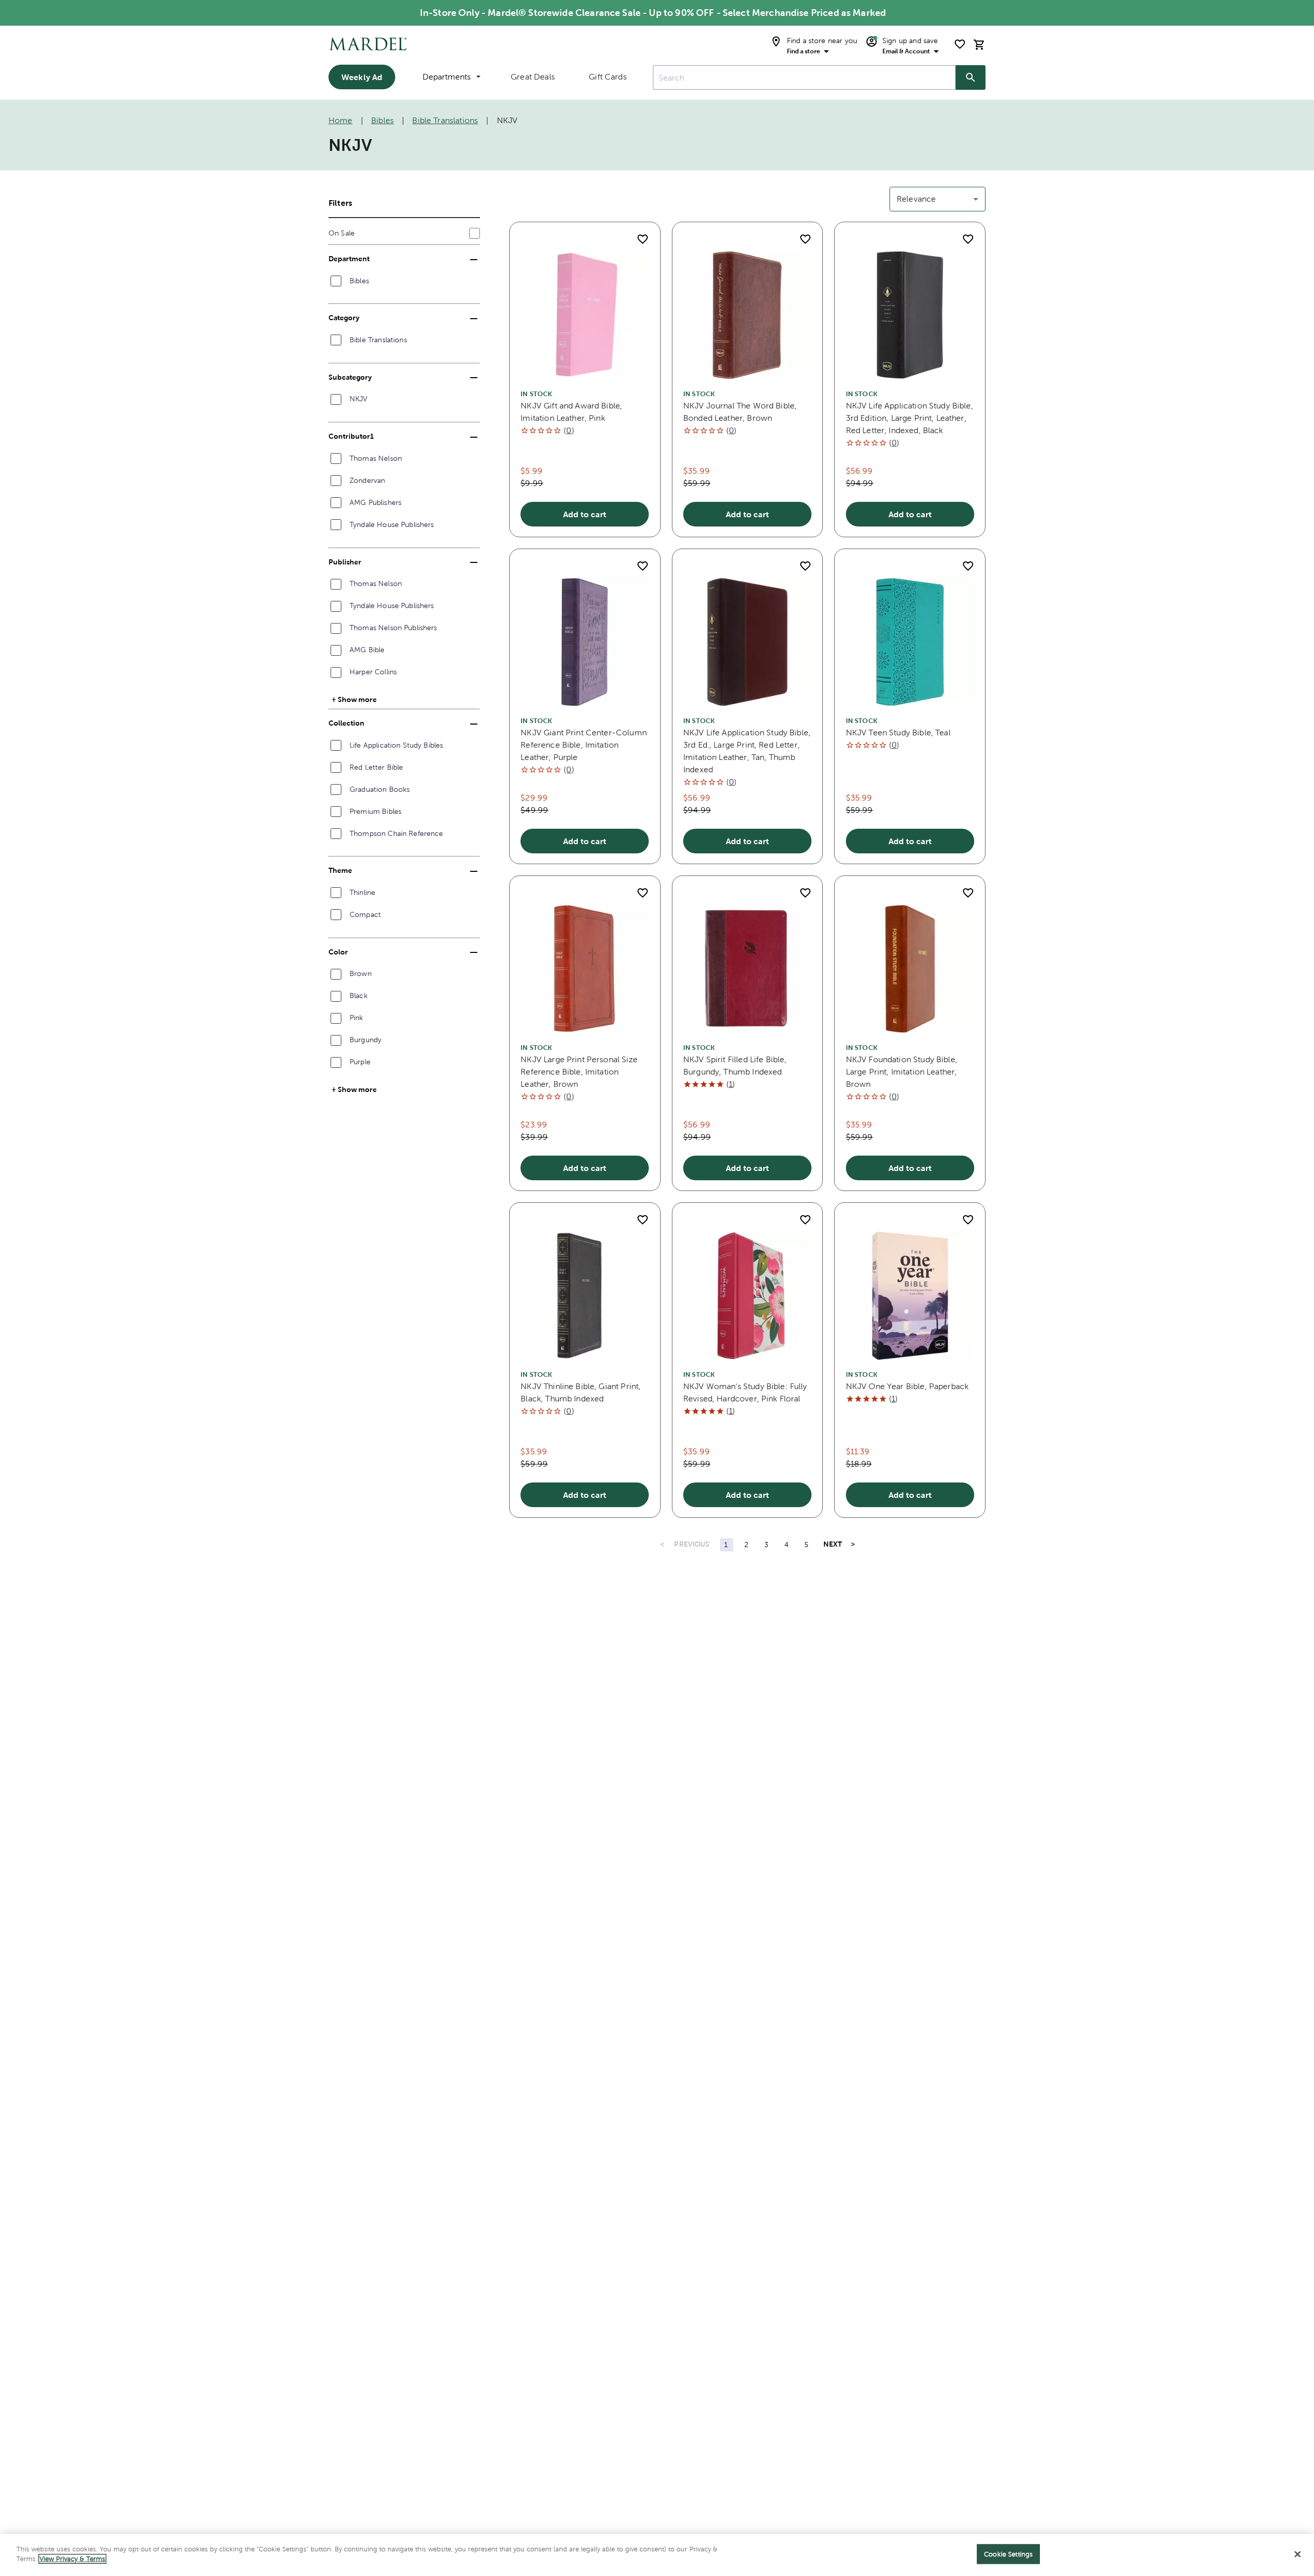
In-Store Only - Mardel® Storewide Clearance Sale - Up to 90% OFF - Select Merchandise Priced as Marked (653, 13)
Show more (357, 699)
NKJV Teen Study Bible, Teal (898, 733)
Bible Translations (445, 120)
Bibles (382, 120)
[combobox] (804, 77)
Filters (340, 203)
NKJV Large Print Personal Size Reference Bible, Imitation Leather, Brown (579, 1072)
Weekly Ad (362, 77)
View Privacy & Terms (72, 2559)
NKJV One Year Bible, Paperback (907, 1386)
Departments (447, 77)
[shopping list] (960, 44)
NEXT (833, 1544)
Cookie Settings (1008, 2554)
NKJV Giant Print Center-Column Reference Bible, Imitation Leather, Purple (584, 745)
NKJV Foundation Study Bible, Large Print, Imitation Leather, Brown (902, 1072)
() (569, 430)
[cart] (979, 44)
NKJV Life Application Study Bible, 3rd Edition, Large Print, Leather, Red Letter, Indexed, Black (910, 418)
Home (341, 120)
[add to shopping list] (643, 239)
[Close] (1298, 2554)
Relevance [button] (916, 199)
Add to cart (585, 514)
